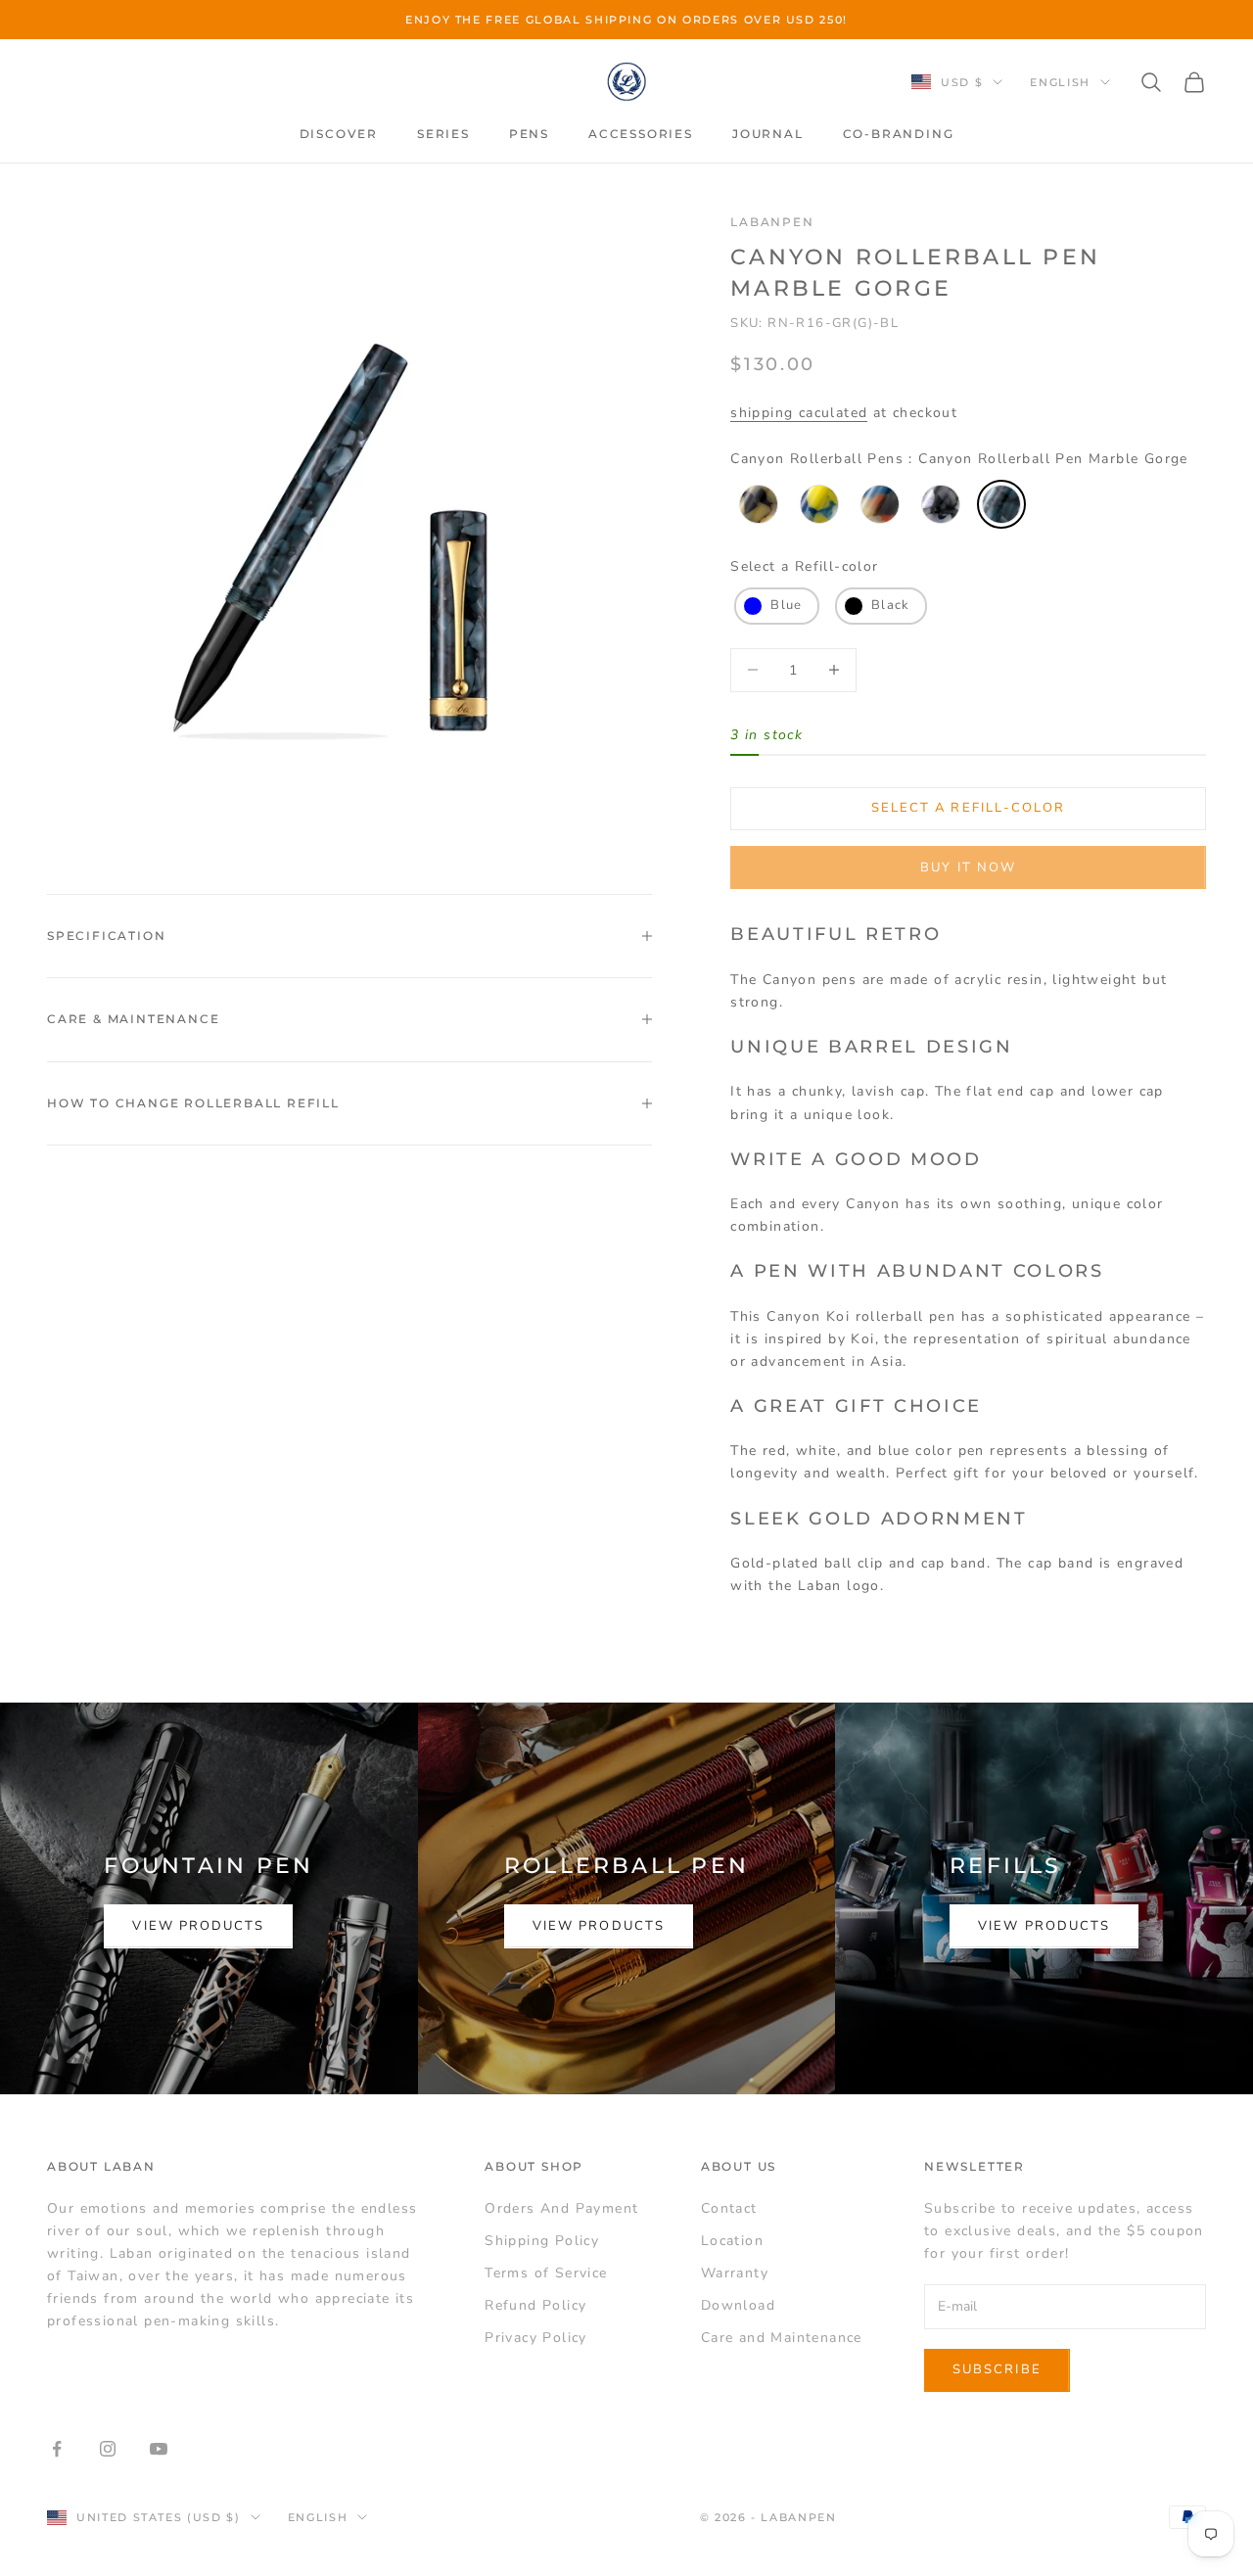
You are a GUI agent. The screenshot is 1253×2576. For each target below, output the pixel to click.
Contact (729, 2208)
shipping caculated (799, 413)
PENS (529, 134)
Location (732, 2241)
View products (198, 1926)
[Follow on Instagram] (108, 2449)
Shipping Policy (542, 2241)
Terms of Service (546, 2273)
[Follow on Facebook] (57, 2449)
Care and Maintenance (782, 2338)
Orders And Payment (561, 2208)
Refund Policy (535, 2305)
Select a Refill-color (804, 566)
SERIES (443, 134)
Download (738, 2305)
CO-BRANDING (899, 134)
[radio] (757, 504)
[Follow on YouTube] (159, 2449)
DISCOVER (339, 134)
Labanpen (772, 222)
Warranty (735, 2273)
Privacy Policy (536, 2338)
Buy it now (968, 867)
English (1060, 82)
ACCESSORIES (641, 134)
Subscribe (997, 2369)
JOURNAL (768, 134)
